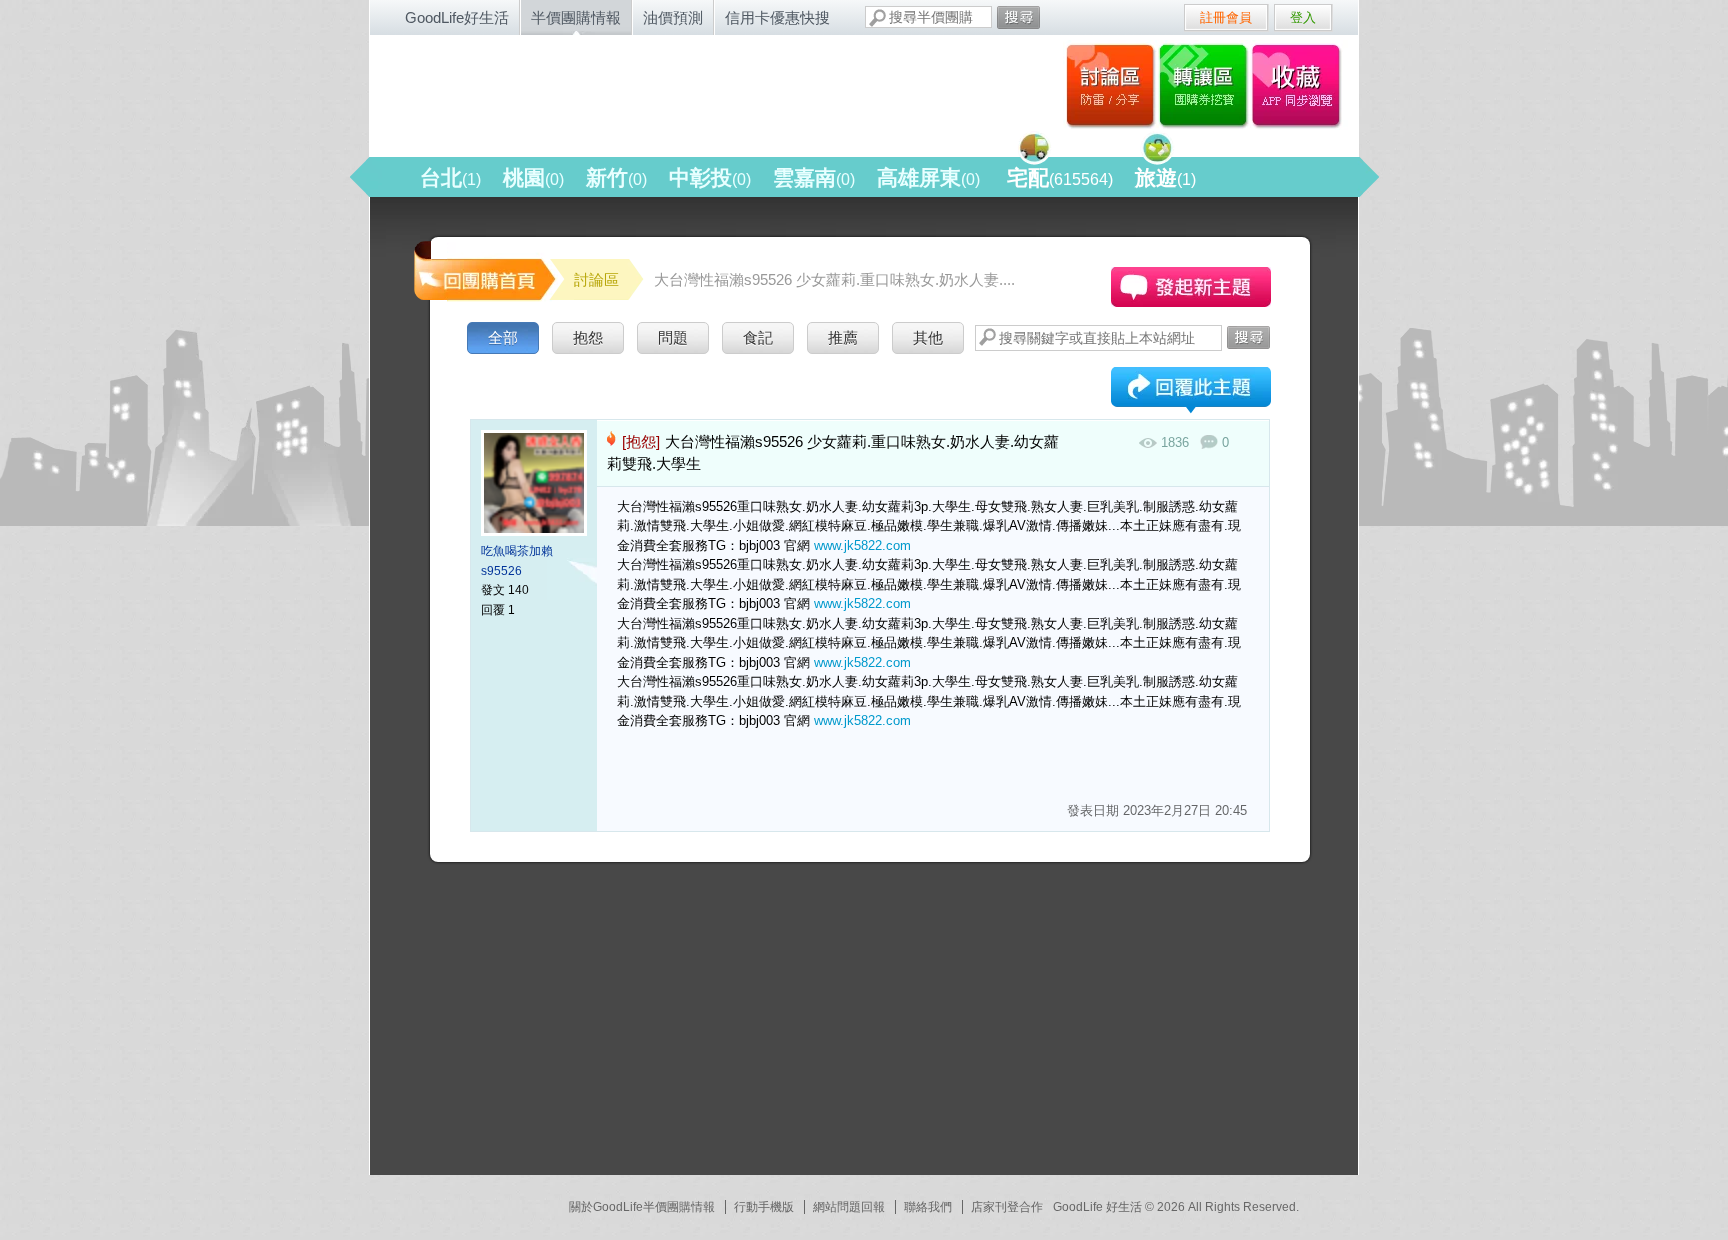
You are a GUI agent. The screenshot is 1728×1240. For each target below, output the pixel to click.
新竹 (616, 177)
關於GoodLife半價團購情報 (642, 1207)
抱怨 (588, 337)
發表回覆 (1191, 392)
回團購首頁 (483, 269)
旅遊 (1165, 177)
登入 (1303, 17)
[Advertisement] (560, 1027)
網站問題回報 (849, 1207)
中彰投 (710, 177)
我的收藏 (1300, 85)
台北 (450, 177)
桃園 (533, 177)
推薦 (843, 337)
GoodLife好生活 (457, 17)
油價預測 (673, 17)
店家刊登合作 (1007, 1207)
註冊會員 (1226, 17)
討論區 (1110, 85)
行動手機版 (764, 1207)
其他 (928, 337)
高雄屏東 (928, 177)
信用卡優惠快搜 (777, 17)
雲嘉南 (814, 177)
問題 (673, 337)
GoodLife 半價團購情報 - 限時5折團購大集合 (585, 92)
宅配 (1060, 177)
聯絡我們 (928, 1207)
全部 (503, 337)
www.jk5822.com (862, 545)
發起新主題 (1191, 287)
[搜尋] (1018, 17)
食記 (758, 337)
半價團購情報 (576, 17)
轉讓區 (1205, 85)
